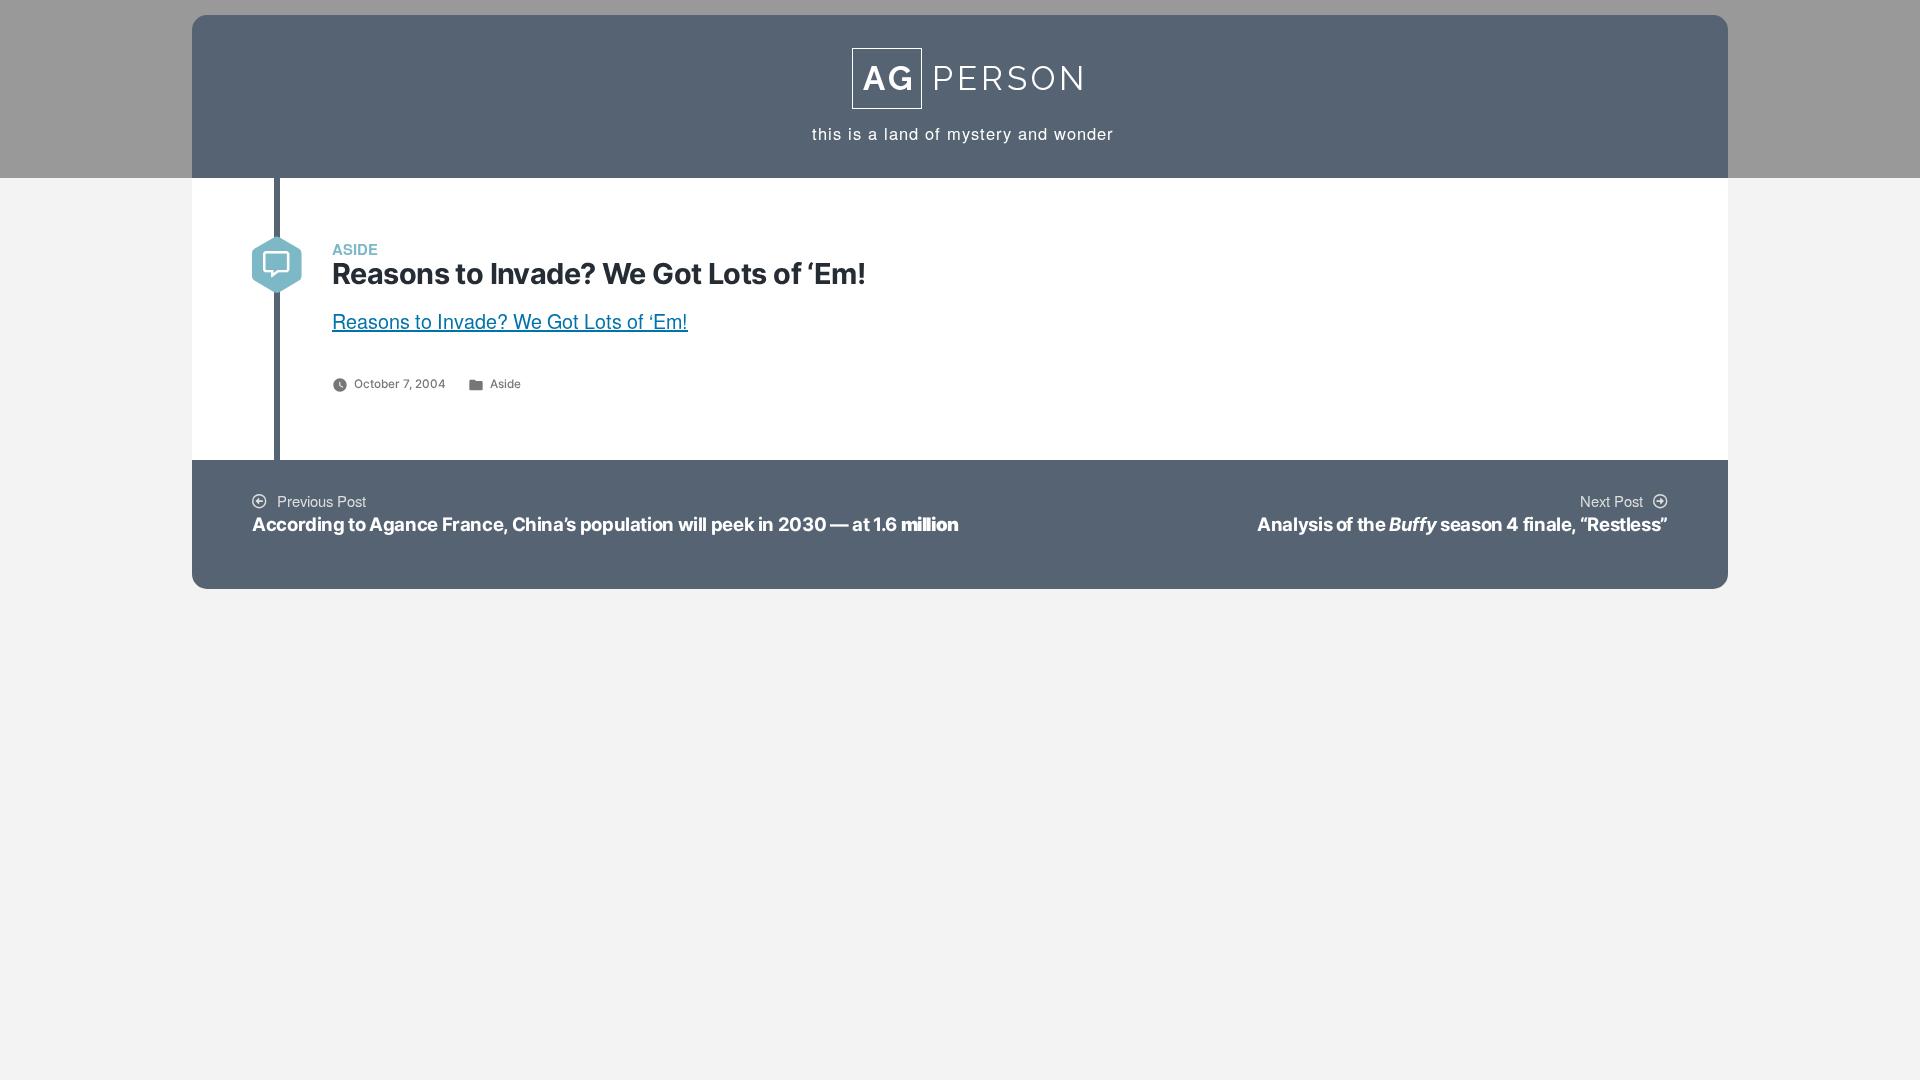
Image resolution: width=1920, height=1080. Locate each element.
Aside (505, 384)
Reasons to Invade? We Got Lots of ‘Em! (510, 323)
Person (975, 78)
